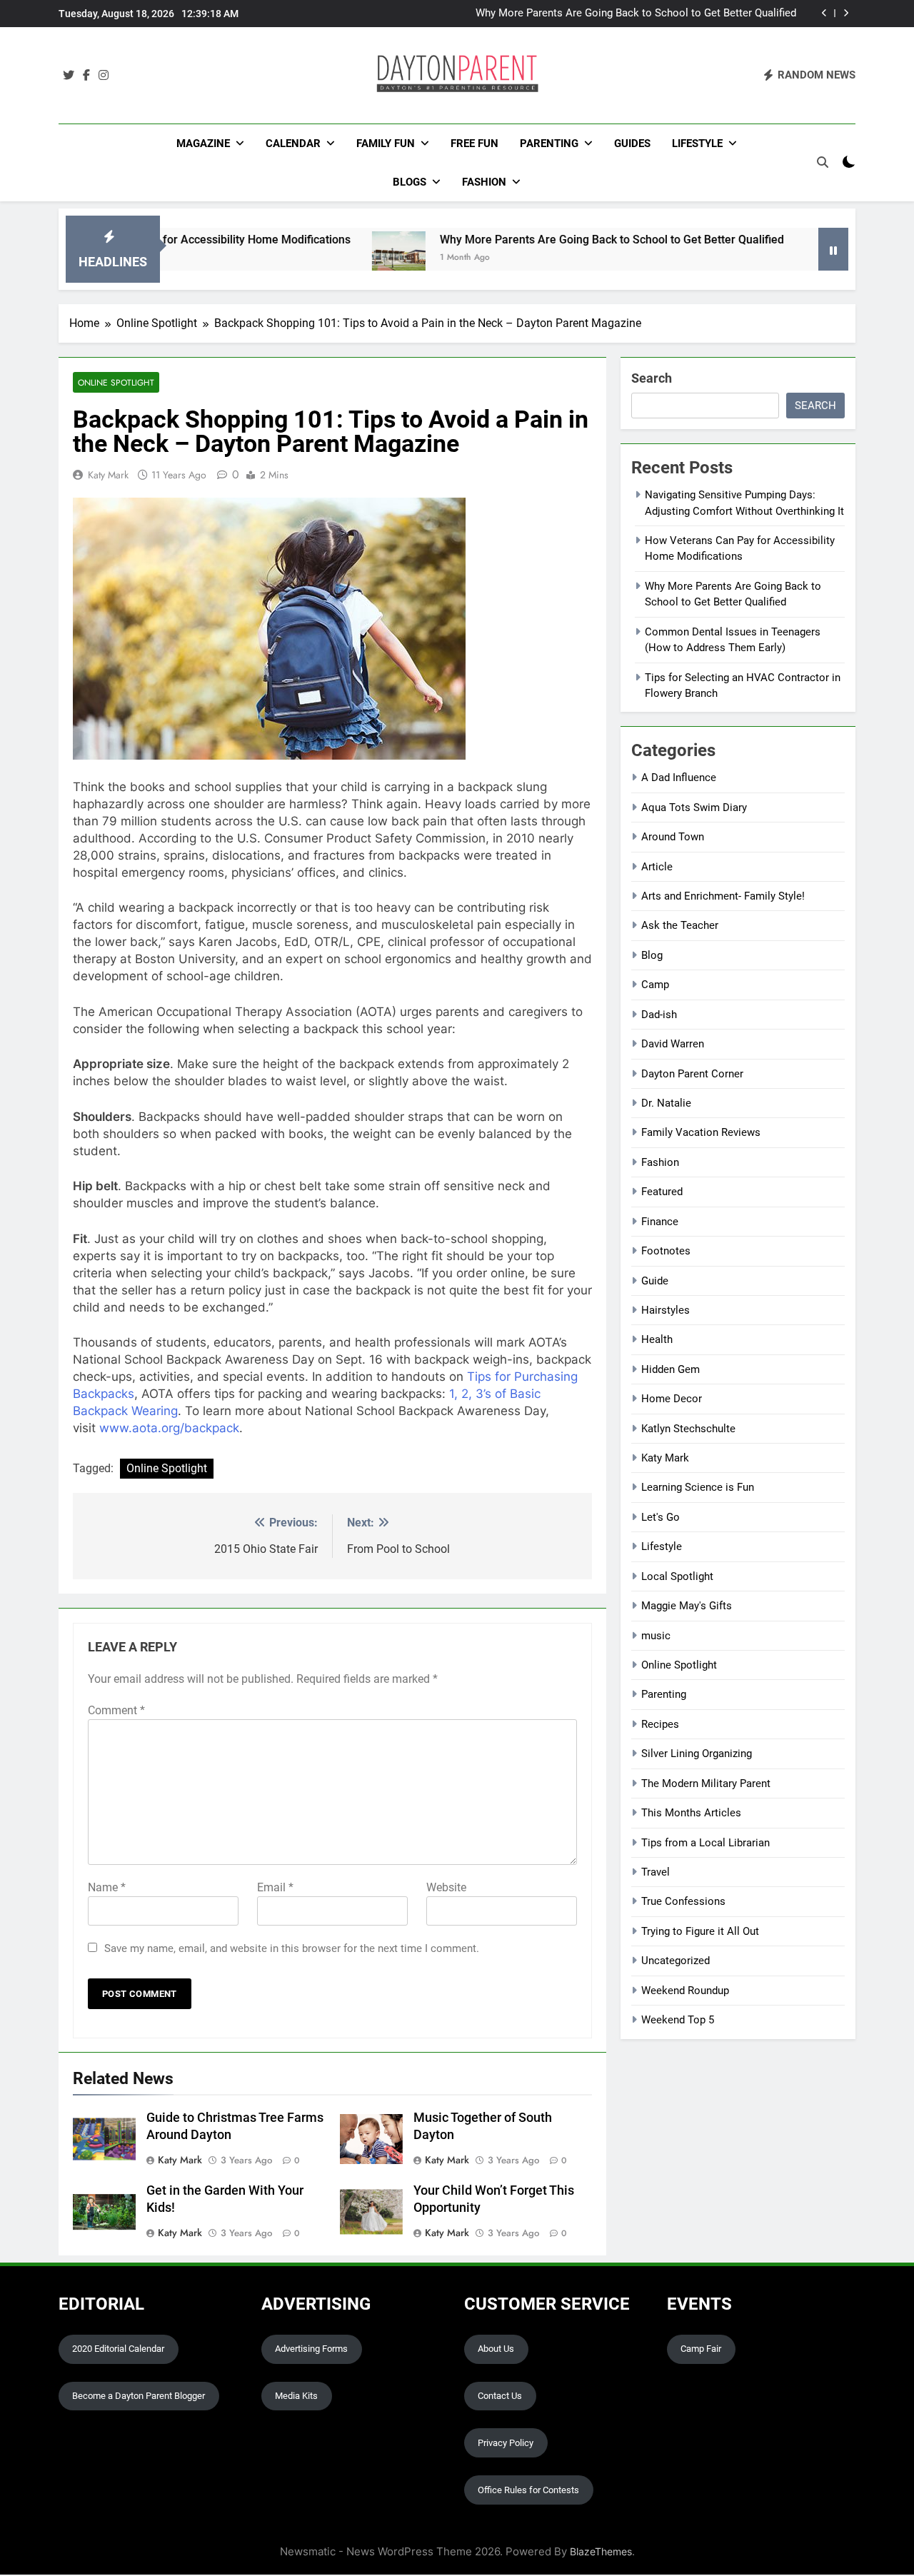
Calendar (293, 144)
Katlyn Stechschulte (688, 1429)
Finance (660, 1222)
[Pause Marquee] (833, 249)
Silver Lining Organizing (697, 1754)
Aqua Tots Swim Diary (694, 807)
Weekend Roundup (685, 1991)
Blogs (410, 182)
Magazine (203, 144)
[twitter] (69, 76)
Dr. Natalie (666, 1103)
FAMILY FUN (386, 144)
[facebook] (86, 76)
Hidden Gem (671, 1369)
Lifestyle (697, 144)
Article (657, 867)
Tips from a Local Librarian (705, 1843)
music (656, 1636)
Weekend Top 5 (678, 2020)
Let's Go (661, 1517)
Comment (116, 1710)
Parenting (549, 144)
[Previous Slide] (824, 13)
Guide (655, 1281)
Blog (652, 955)
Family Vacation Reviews (701, 1132)
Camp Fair (701, 2349)
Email (275, 1887)
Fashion (484, 182)
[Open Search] (823, 162)
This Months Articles (691, 1813)
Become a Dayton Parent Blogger (139, 2396)
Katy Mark (108, 475)
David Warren (673, 1044)
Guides (632, 144)
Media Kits (296, 2396)
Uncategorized (676, 1961)
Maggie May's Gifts (687, 1606)
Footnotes (666, 1251)
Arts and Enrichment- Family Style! (723, 896)
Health (657, 1339)
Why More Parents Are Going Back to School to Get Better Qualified (636, 14)
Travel (656, 1872)
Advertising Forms (311, 2349)
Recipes (660, 1724)
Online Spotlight (116, 382)
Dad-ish (659, 1015)
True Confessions (683, 1901)
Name (107, 1887)
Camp (655, 985)
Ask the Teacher (680, 925)
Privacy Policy (506, 2443)
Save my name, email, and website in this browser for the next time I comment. (292, 1948)
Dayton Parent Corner (692, 1074)
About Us (496, 2349)
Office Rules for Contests (528, 2490)
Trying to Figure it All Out (700, 1931)
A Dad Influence (679, 778)
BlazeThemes (601, 2551)
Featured (662, 1192)
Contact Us (500, 2396)
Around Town (673, 837)
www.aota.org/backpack (169, 1428)
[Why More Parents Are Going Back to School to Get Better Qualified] (336, 258)
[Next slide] (846, 13)
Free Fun (474, 144)
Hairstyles (666, 1310)
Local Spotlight (677, 1576)
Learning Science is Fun (698, 1487)
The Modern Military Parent (706, 1783)
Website (446, 1887)
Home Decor (672, 1399)
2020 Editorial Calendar (118, 2349)
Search (652, 378)
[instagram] (104, 76)
